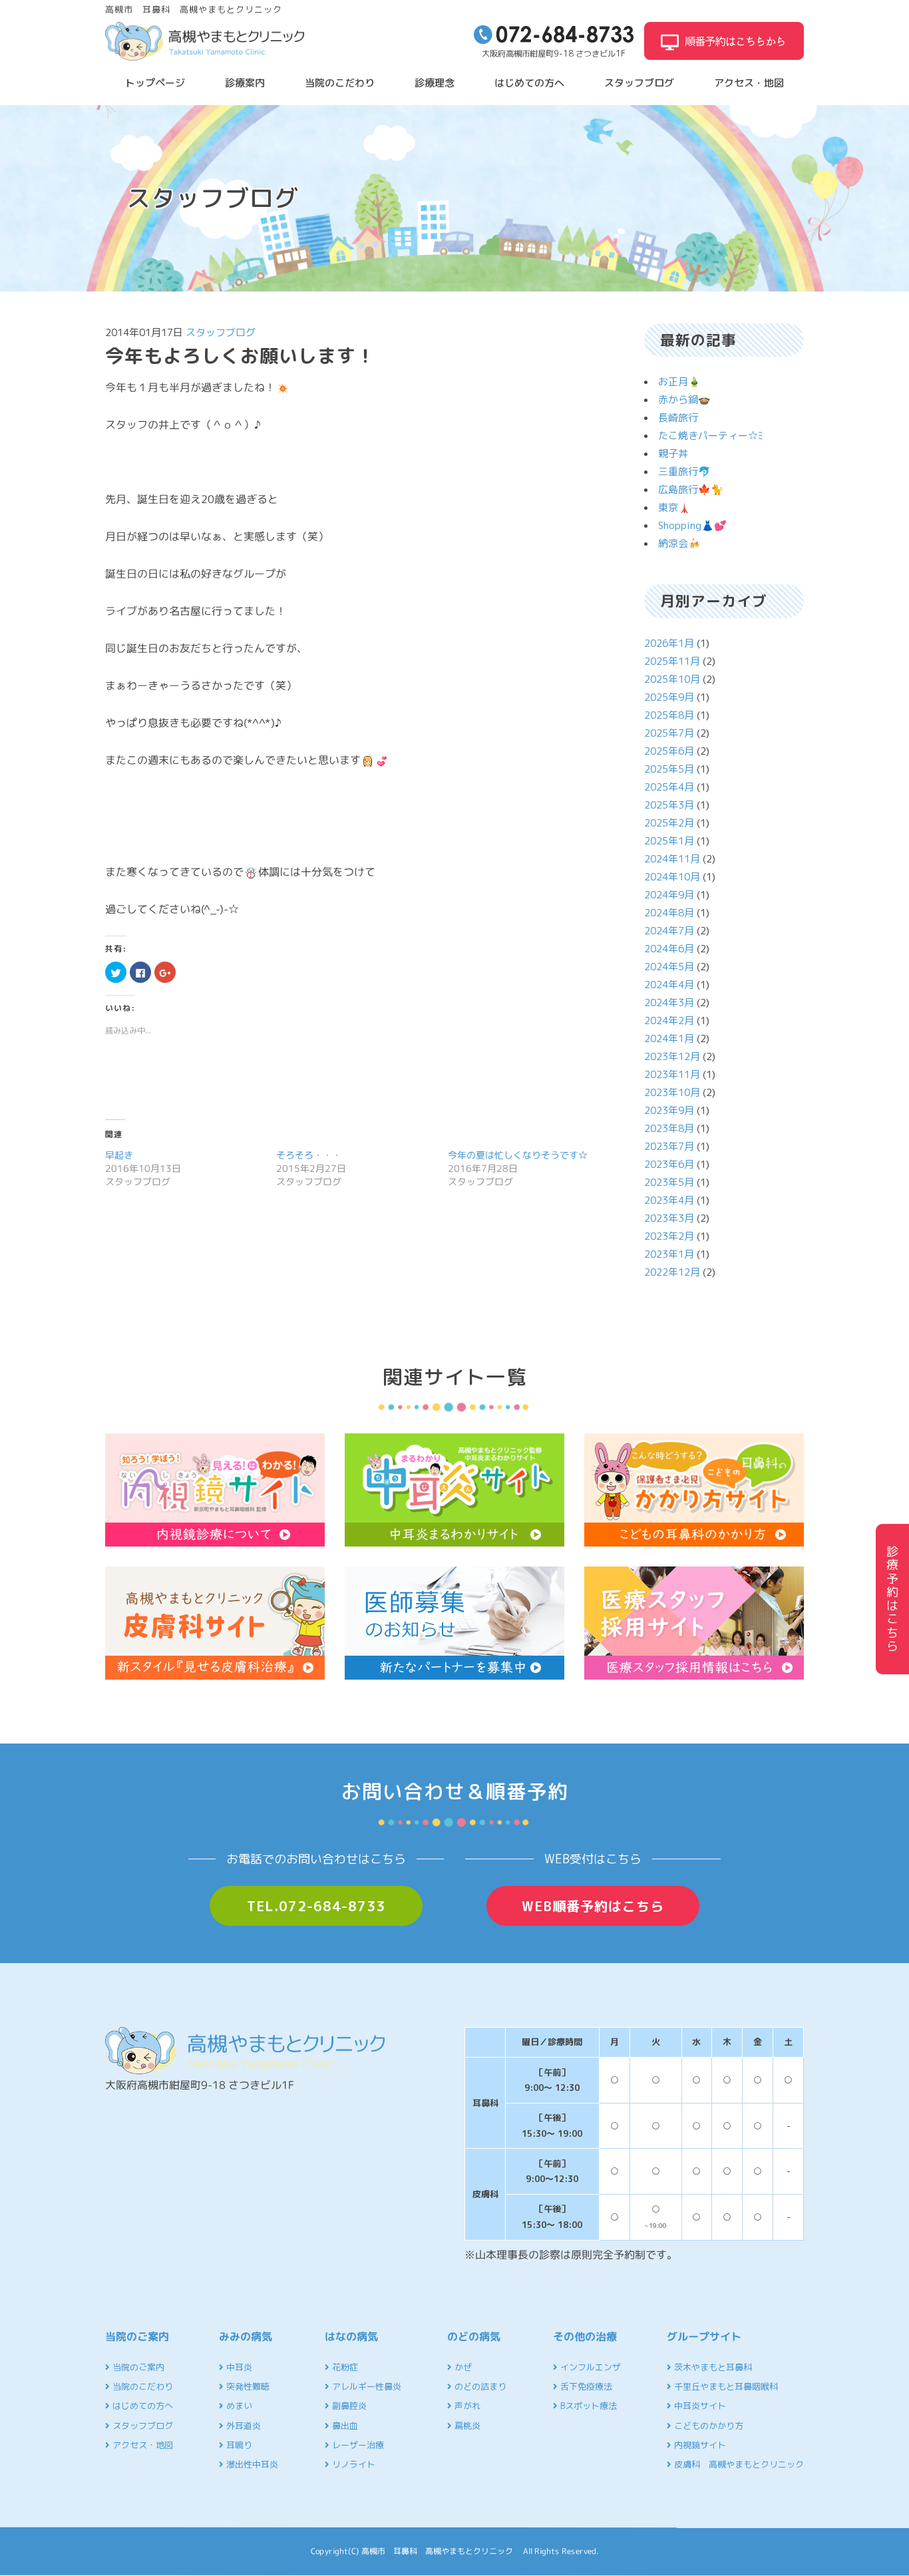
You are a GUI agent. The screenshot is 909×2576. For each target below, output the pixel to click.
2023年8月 (669, 1128)
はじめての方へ (529, 83)
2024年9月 (669, 895)
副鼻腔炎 (348, 2406)
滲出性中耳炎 (251, 2464)
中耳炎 (238, 2367)
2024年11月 (672, 859)
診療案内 (245, 83)
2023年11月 (672, 1074)
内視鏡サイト (699, 2445)
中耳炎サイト (699, 2406)
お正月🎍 (679, 382)
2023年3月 (669, 1218)
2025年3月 (669, 805)
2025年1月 (669, 841)
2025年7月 (669, 733)
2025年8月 (669, 715)
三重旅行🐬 (684, 471)
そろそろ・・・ (309, 1155)
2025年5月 (669, 769)
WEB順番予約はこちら (593, 1906)
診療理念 (435, 83)
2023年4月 (669, 1200)
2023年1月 (669, 1254)
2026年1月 (669, 643)
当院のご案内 (137, 2367)
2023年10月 (672, 1092)
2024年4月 (669, 985)
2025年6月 (669, 751)
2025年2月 (669, 823)
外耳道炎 (242, 2426)
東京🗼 (674, 507)
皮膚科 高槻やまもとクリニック (738, 2464)
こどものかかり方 (707, 2426)
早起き (119, 1155)
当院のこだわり (340, 83)
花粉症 (344, 2367)
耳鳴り (238, 2445)
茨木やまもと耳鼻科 (712, 2367)
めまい (238, 2406)
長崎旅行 (678, 418)
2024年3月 (669, 1003)
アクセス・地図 (749, 83)
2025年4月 (669, 787)
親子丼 (673, 454)
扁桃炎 (466, 2426)
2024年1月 (669, 1038)
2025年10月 (672, 679)
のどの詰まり (479, 2386)
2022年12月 (672, 1272)
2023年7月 (669, 1146)
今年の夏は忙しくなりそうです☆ (518, 1155)
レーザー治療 (357, 2445)
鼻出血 (344, 2426)
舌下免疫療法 (585, 2386)
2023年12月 (672, 1056)
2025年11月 (672, 661)
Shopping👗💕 (692, 525)
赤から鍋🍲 (684, 400)
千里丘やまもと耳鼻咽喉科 (725, 2386)
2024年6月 (669, 949)
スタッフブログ (639, 83)
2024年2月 (669, 1020)
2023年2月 (669, 1236)
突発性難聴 (247, 2386)
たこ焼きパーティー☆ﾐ (711, 436)
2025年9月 (669, 697)
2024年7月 (669, 931)
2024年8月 (669, 913)
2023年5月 (669, 1182)
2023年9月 (669, 1110)
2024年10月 (672, 877)
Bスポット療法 (587, 2406)
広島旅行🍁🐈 (691, 489)
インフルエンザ (589, 2367)
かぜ (462, 2367)
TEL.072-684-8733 (316, 1906)
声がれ (466, 2406)
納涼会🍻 (679, 543)
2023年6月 (669, 1164)
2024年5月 (669, 967)
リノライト (352, 2464)
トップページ (155, 83)
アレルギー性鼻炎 (365, 2386)
